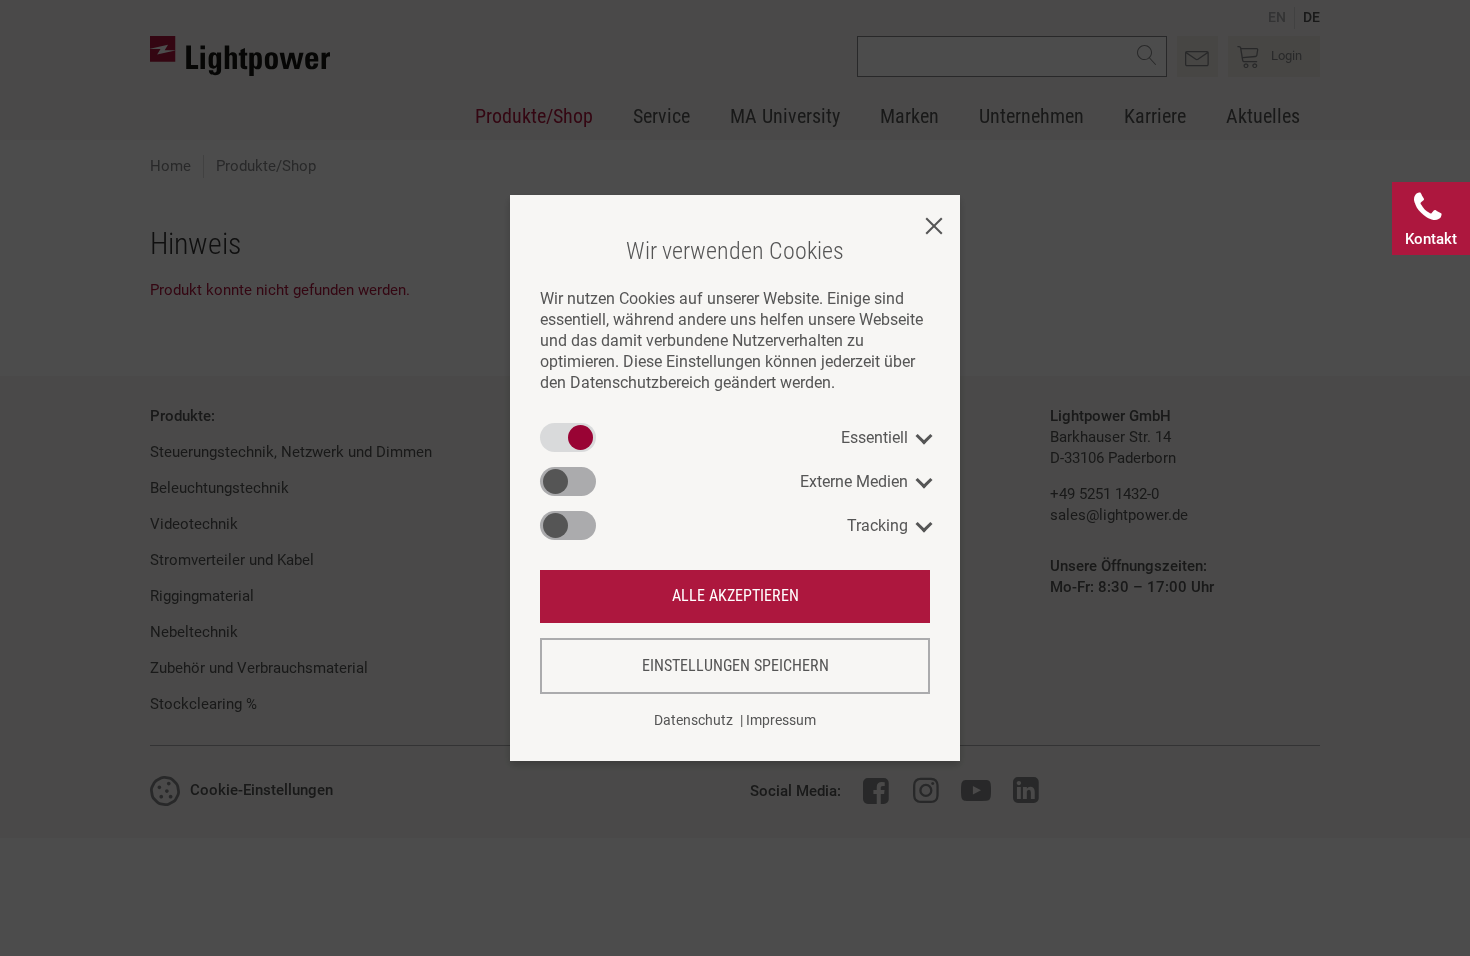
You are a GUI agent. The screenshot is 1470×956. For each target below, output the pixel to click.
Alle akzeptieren (735, 595)
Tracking (877, 525)
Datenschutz (693, 720)
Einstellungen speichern (735, 665)
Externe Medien (854, 481)
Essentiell (874, 437)
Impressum (781, 720)
